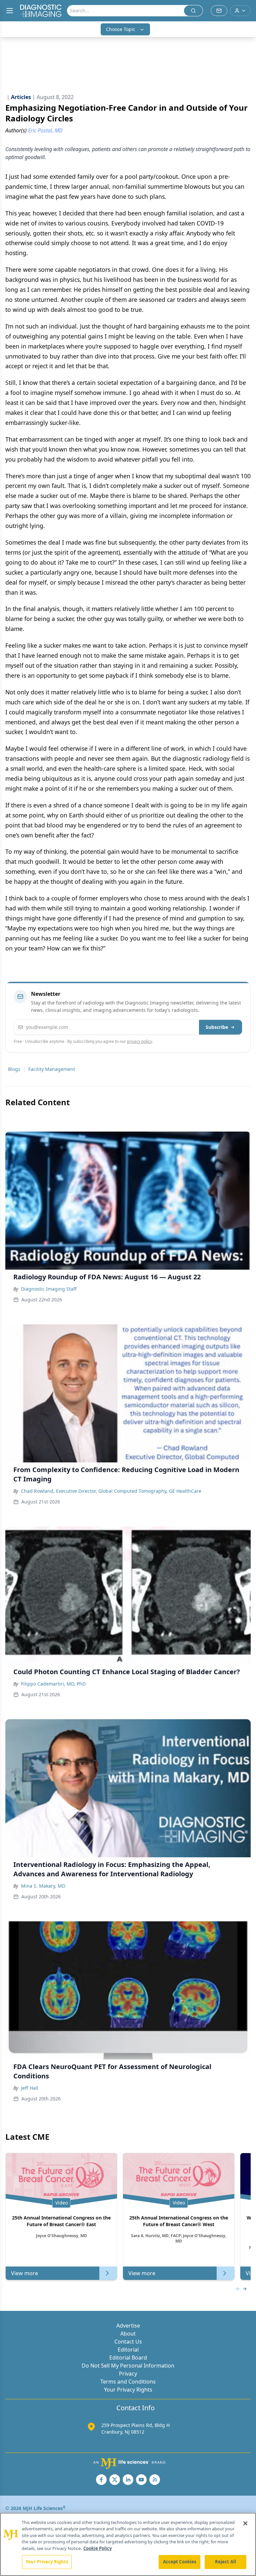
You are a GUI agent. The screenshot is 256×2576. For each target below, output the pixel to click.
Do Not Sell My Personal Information (128, 2366)
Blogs (14, 1069)
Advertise (128, 2326)
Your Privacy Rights (128, 2390)
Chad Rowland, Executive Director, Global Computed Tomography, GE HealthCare (111, 1491)
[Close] (245, 2523)
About (128, 2334)
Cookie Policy (97, 2548)
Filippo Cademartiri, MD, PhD (53, 1684)
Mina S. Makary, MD (43, 1886)
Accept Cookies (180, 2562)
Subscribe (217, 1027)
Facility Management (52, 1069)
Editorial (128, 2350)
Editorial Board (128, 2358)
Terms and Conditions (128, 2382)
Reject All (225, 2562)
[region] (128, 2544)
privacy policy (139, 1041)
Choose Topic (121, 29)
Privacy (128, 2374)
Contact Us (128, 2342)
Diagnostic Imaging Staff (49, 1289)
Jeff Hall (30, 2088)
